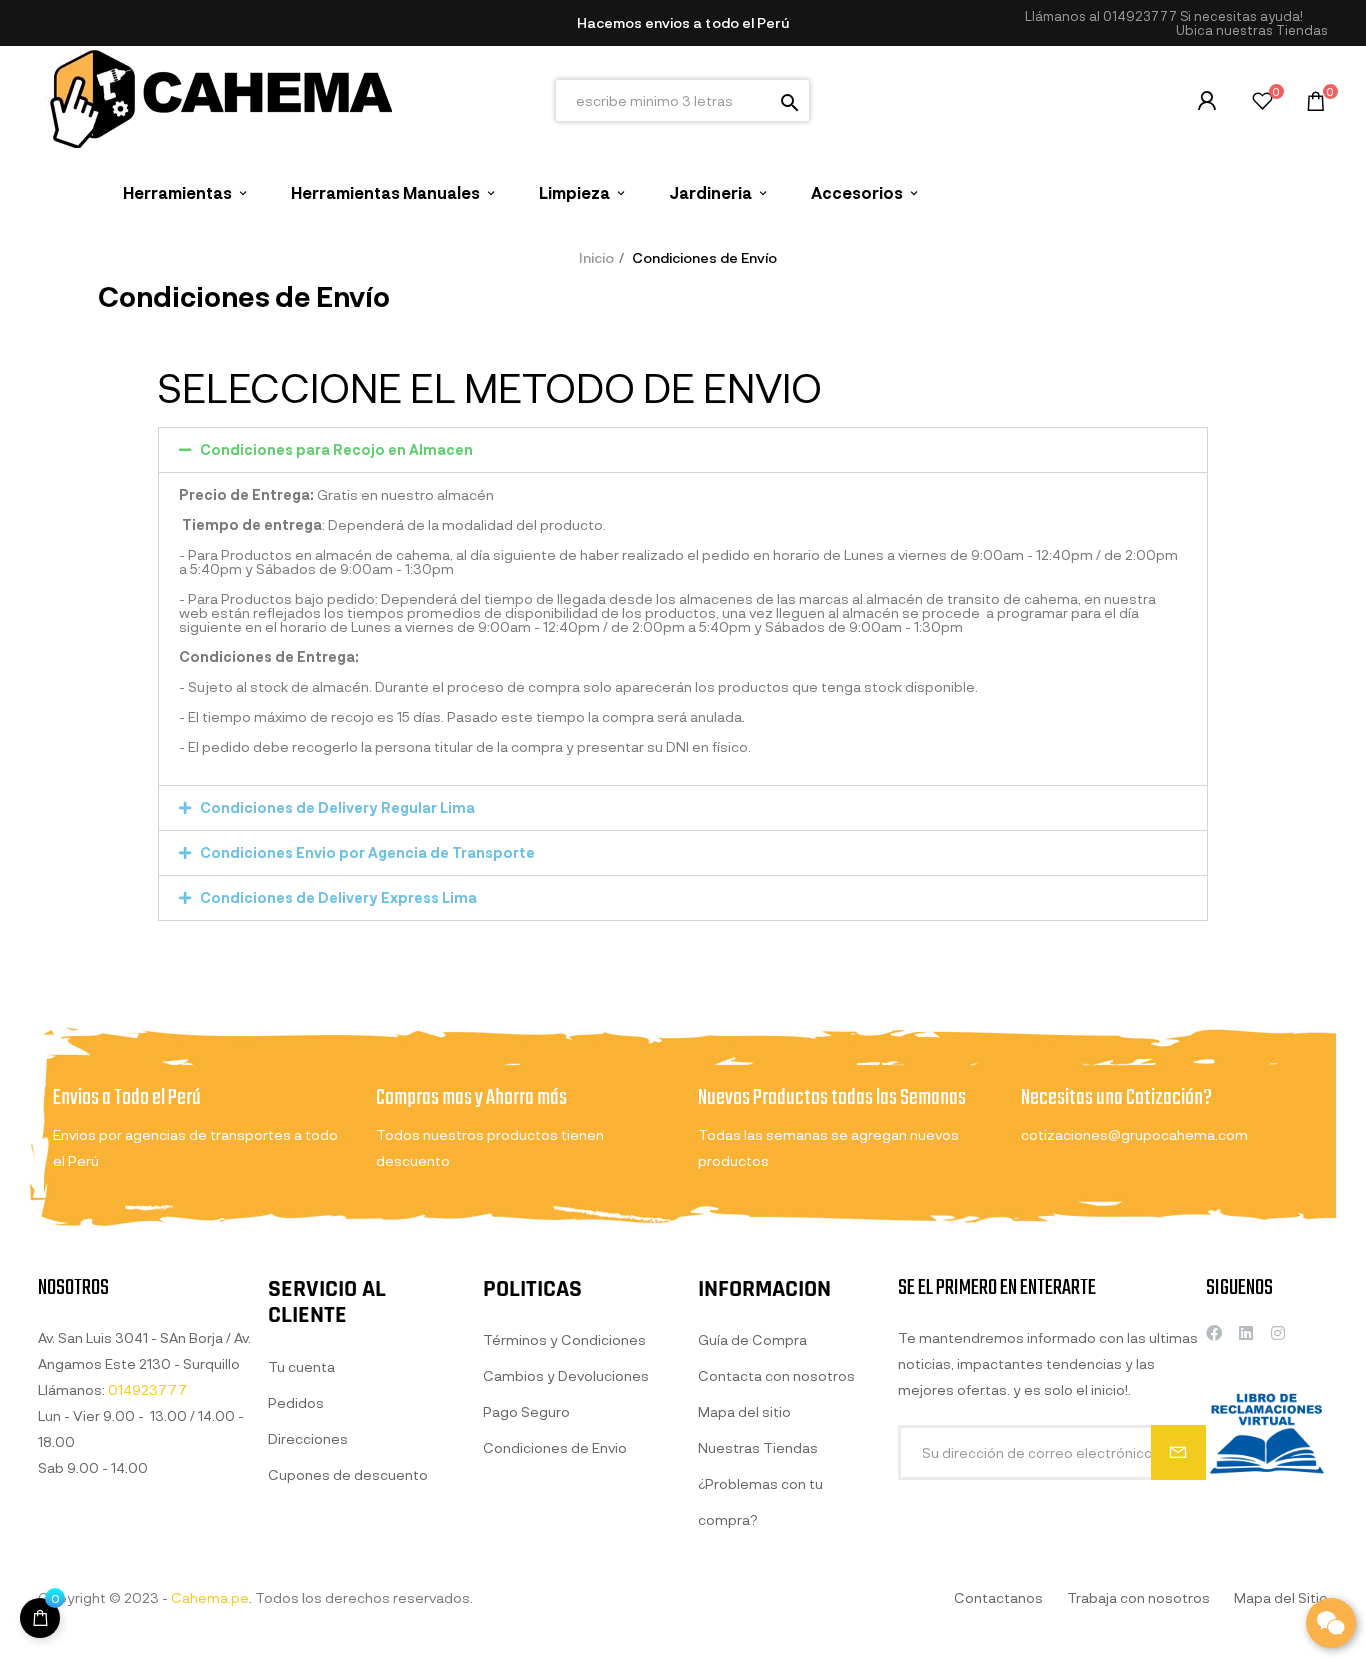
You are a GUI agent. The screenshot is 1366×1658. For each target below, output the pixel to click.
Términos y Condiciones (564, 1339)
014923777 (1140, 16)
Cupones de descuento (348, 1474)
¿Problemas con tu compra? (760, 1501)
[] (40, 1618)
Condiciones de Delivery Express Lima (338, 897)
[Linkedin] (1246, 1333)
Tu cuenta (301, 1366)
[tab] (683, 450)
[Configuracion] (1207, 101)
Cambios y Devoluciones (566, 1375)
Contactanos (998, 1597)
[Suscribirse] (1178, 1452)
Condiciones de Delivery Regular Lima (337, 807)
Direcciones (308, 1438)
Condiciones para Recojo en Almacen (336, 449)
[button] (1252, 30)
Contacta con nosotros (776, 1375)
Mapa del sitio (744, 1411)
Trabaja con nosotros (1138, 1597)
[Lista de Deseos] (1262, 103)
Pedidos (296, 1402)
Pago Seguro (526, 1411)
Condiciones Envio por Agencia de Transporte (367, 852)
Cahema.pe (210, 1597)
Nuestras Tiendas (758, 1447)
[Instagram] (1278, 1333)
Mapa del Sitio (1281, 1597)
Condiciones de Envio (555, 1447)
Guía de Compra (752, 1339)
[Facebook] (1214, 1333)
